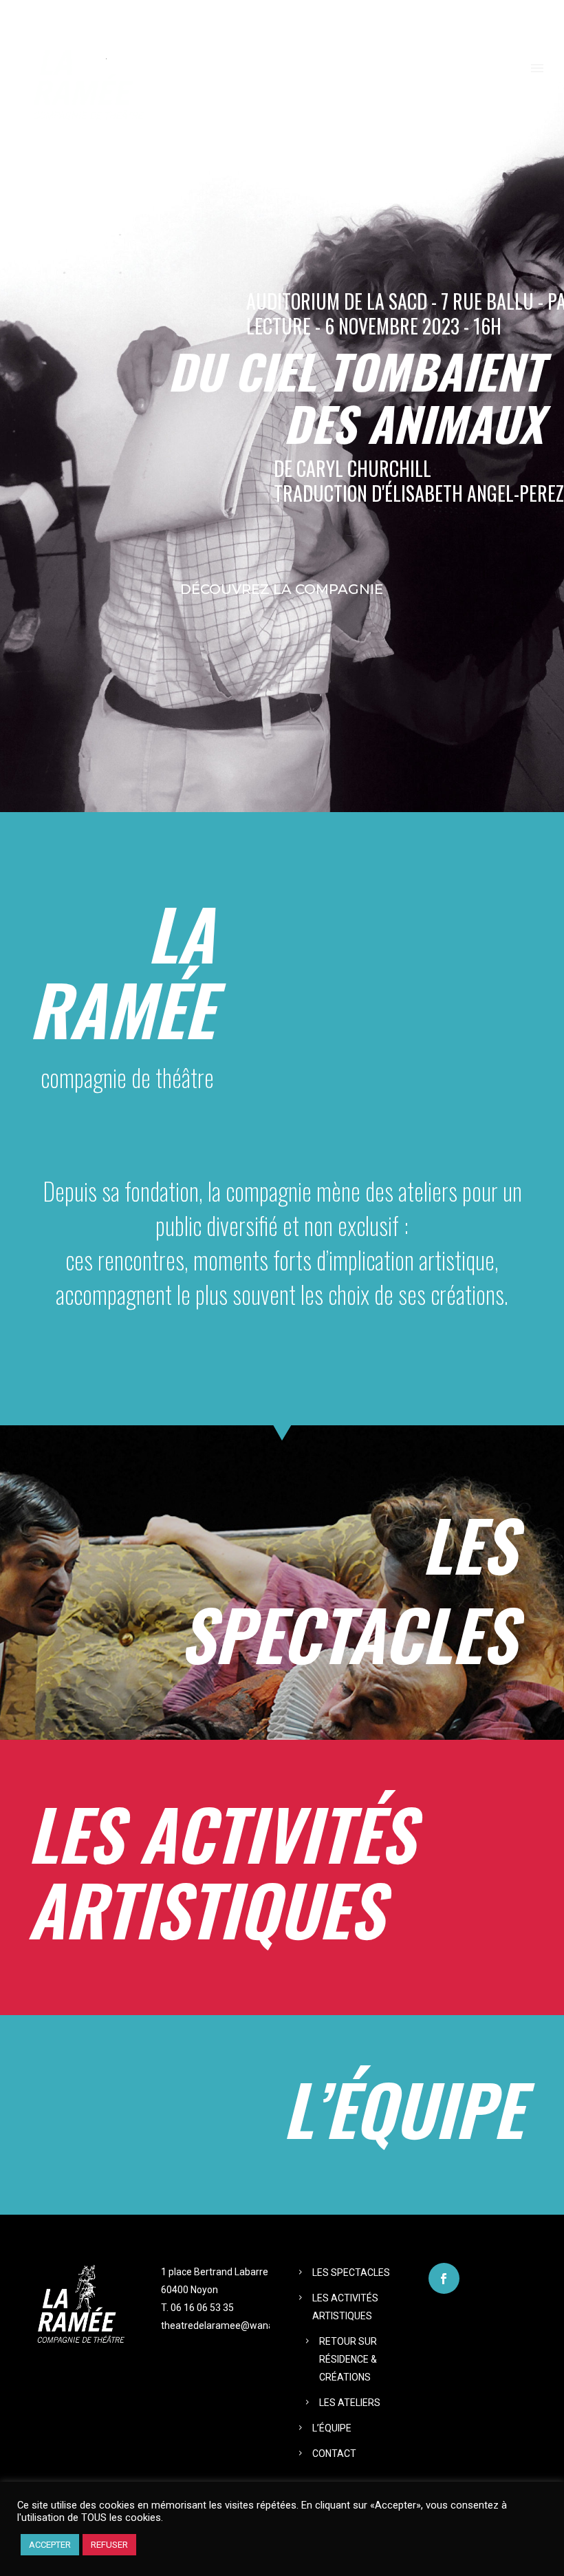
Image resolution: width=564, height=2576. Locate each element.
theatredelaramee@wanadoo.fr (230, 2325)
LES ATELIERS (350, 2403)
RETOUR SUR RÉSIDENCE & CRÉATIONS (348, 2359)
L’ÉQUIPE (332, 2428)
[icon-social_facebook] (444, 2278)
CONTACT (334, 2453)
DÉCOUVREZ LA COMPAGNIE (282, 589)
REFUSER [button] (109, 2545)
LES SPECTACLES (351, 2272)
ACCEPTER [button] (50, 2545)
